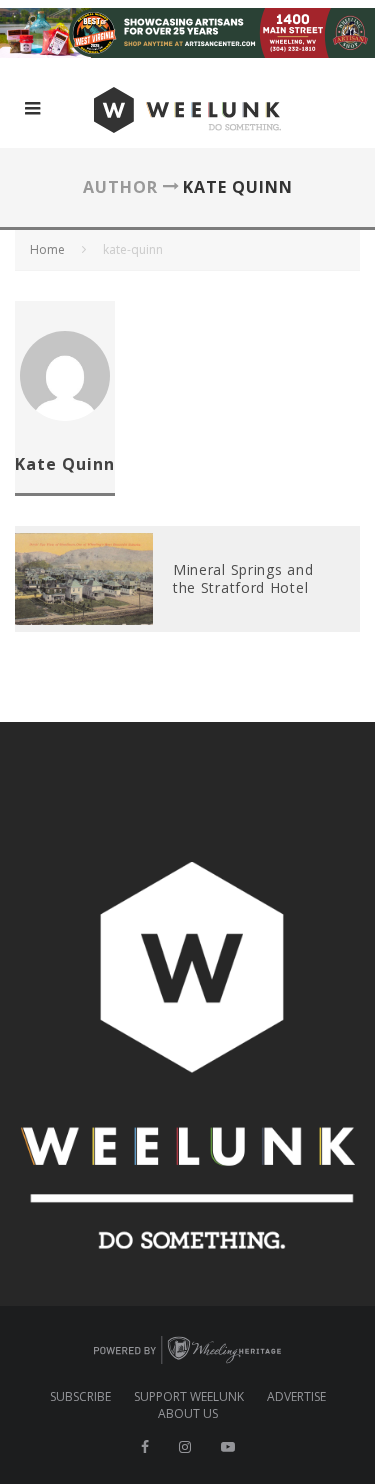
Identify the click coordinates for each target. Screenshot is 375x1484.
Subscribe (80, 1397)
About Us (188, 1414)
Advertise (296, 1397)
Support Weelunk (189, 1397)
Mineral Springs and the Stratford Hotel (243, 578)
